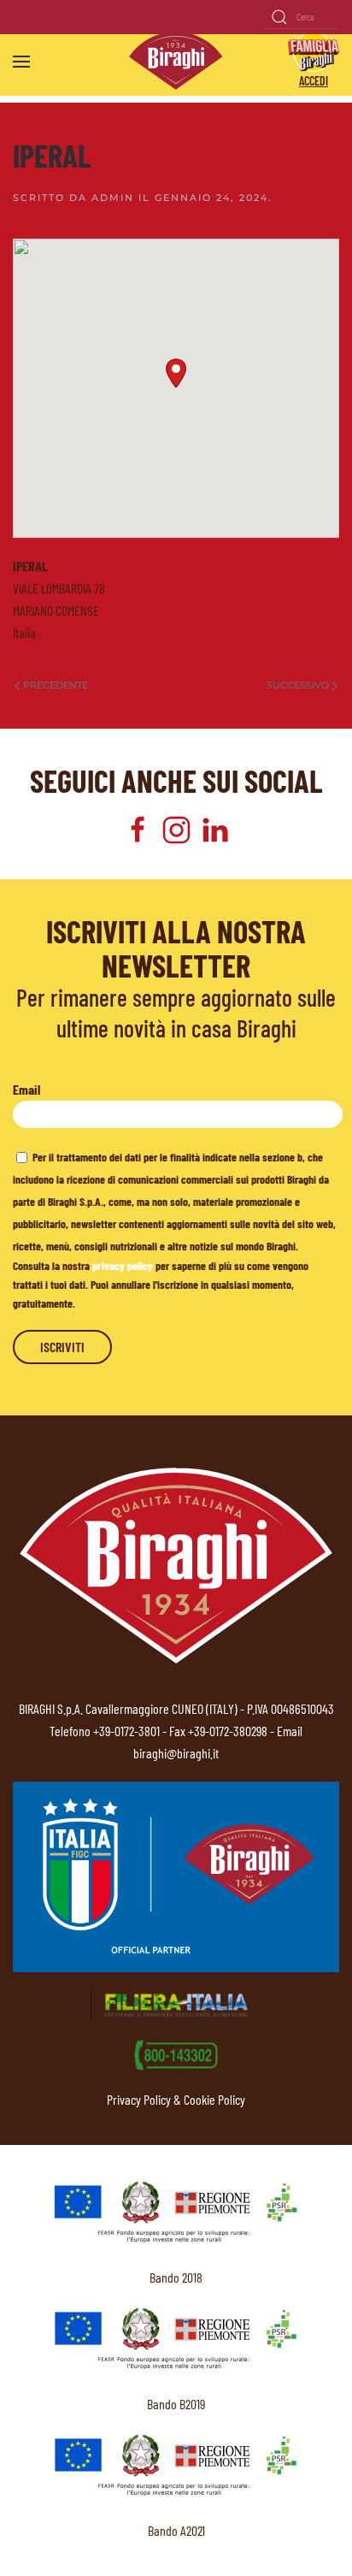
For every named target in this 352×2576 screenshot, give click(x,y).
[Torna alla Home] (176, 61)
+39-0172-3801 (126, 1731)
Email (26, 1089)
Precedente (56, 685)
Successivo (298, 685)
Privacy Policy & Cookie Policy (176, 2099)
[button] (21, 62)
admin (113, 198)
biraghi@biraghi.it (176, 1753)
